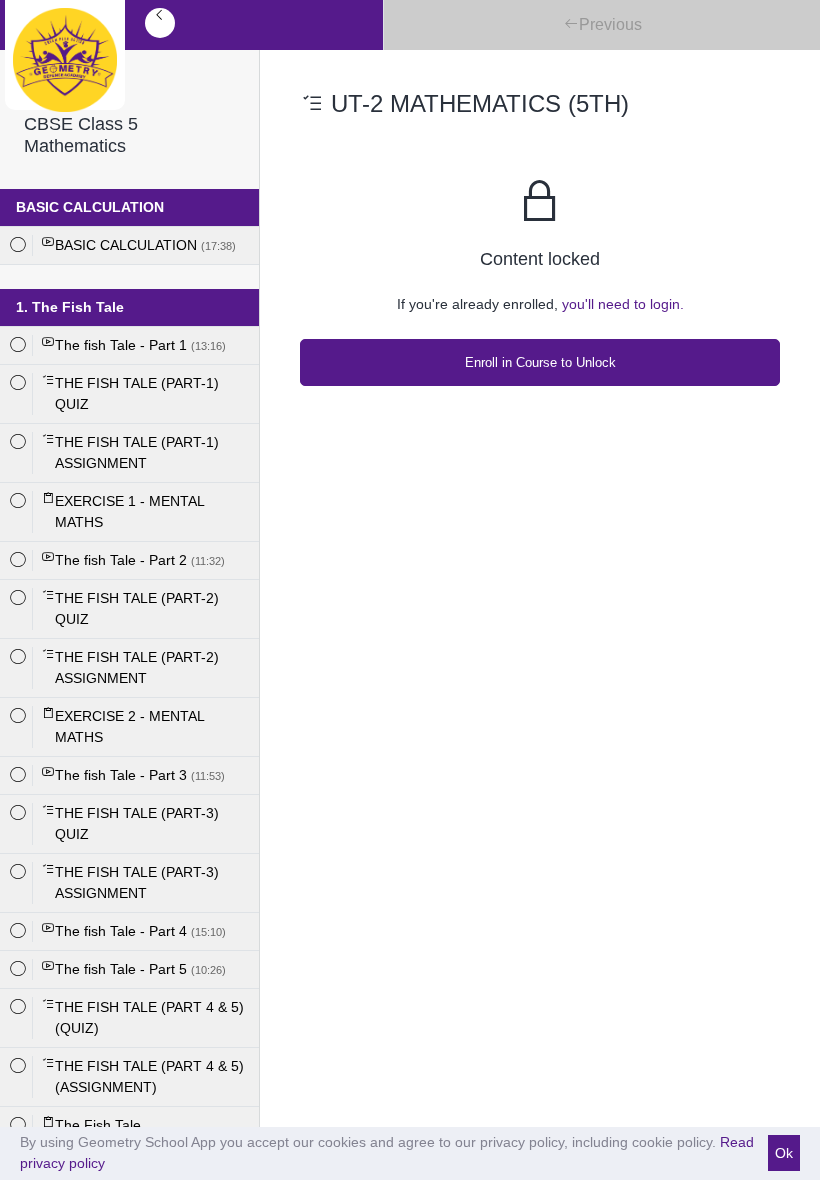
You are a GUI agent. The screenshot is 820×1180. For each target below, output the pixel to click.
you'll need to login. (623, 304)
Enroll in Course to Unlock (540, 362)
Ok (784, 1153)
